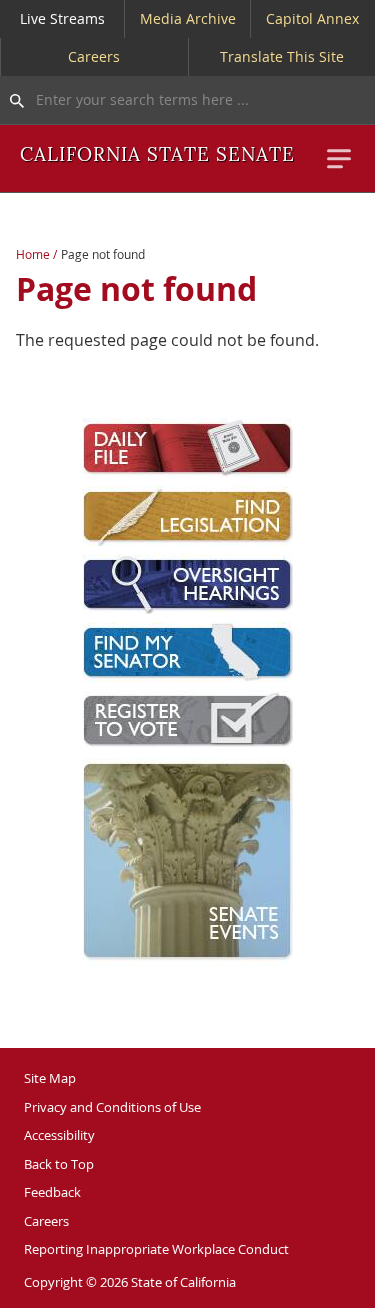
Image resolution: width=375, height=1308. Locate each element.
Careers (94, 56)
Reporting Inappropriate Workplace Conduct (156, 1249)
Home (33, 254)
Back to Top (59, 1164)
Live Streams (62, 18)
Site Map (50, 1078)
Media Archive (188, 18)
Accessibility (59, 1135)
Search (12, 100)
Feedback (52, 1192)
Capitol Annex (312, 18)
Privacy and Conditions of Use (112, 1107)
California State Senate (157, 155)
